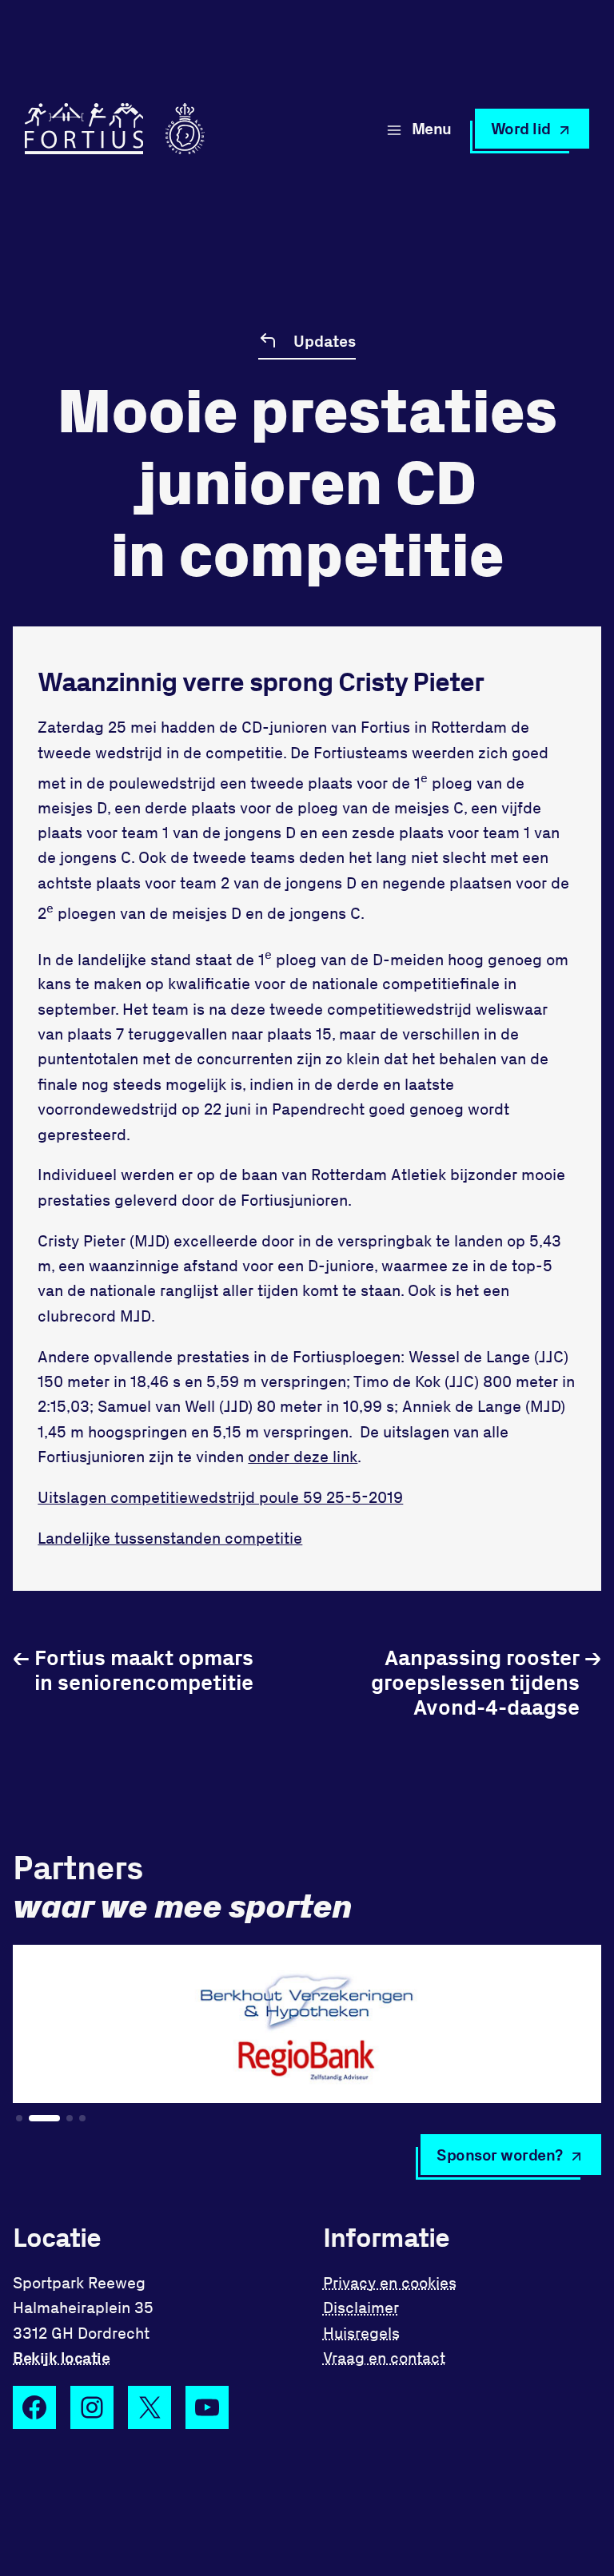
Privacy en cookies (390, 2282)
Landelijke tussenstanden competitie (170, 1538)
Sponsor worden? (500, 2155)
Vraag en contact (384, 2357)
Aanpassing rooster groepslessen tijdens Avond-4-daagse (486, 1682)
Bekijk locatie (61, 2357)
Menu (432, 128)
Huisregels (361, 2333)
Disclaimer (361, 2307)
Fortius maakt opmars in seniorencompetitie (133, 1669)
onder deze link (303, 1456)
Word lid (521, 128)
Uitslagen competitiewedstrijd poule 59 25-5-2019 (220, 1497)
